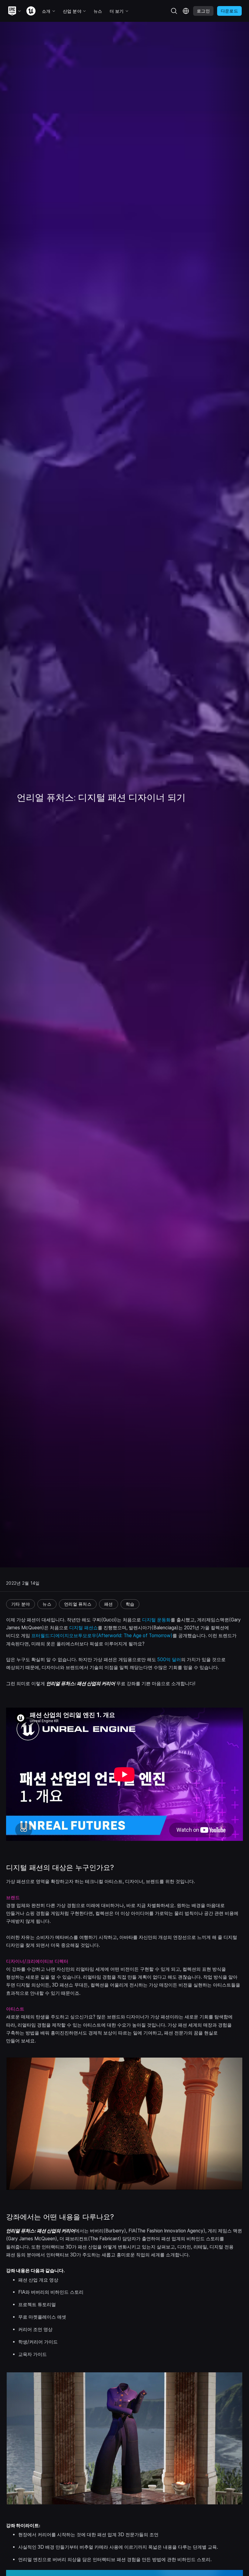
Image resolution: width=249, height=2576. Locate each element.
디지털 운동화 (156, 1620)
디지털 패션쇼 (84, 1628)
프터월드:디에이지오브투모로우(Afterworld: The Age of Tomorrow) (102, 1636)
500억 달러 (169, 1660)
